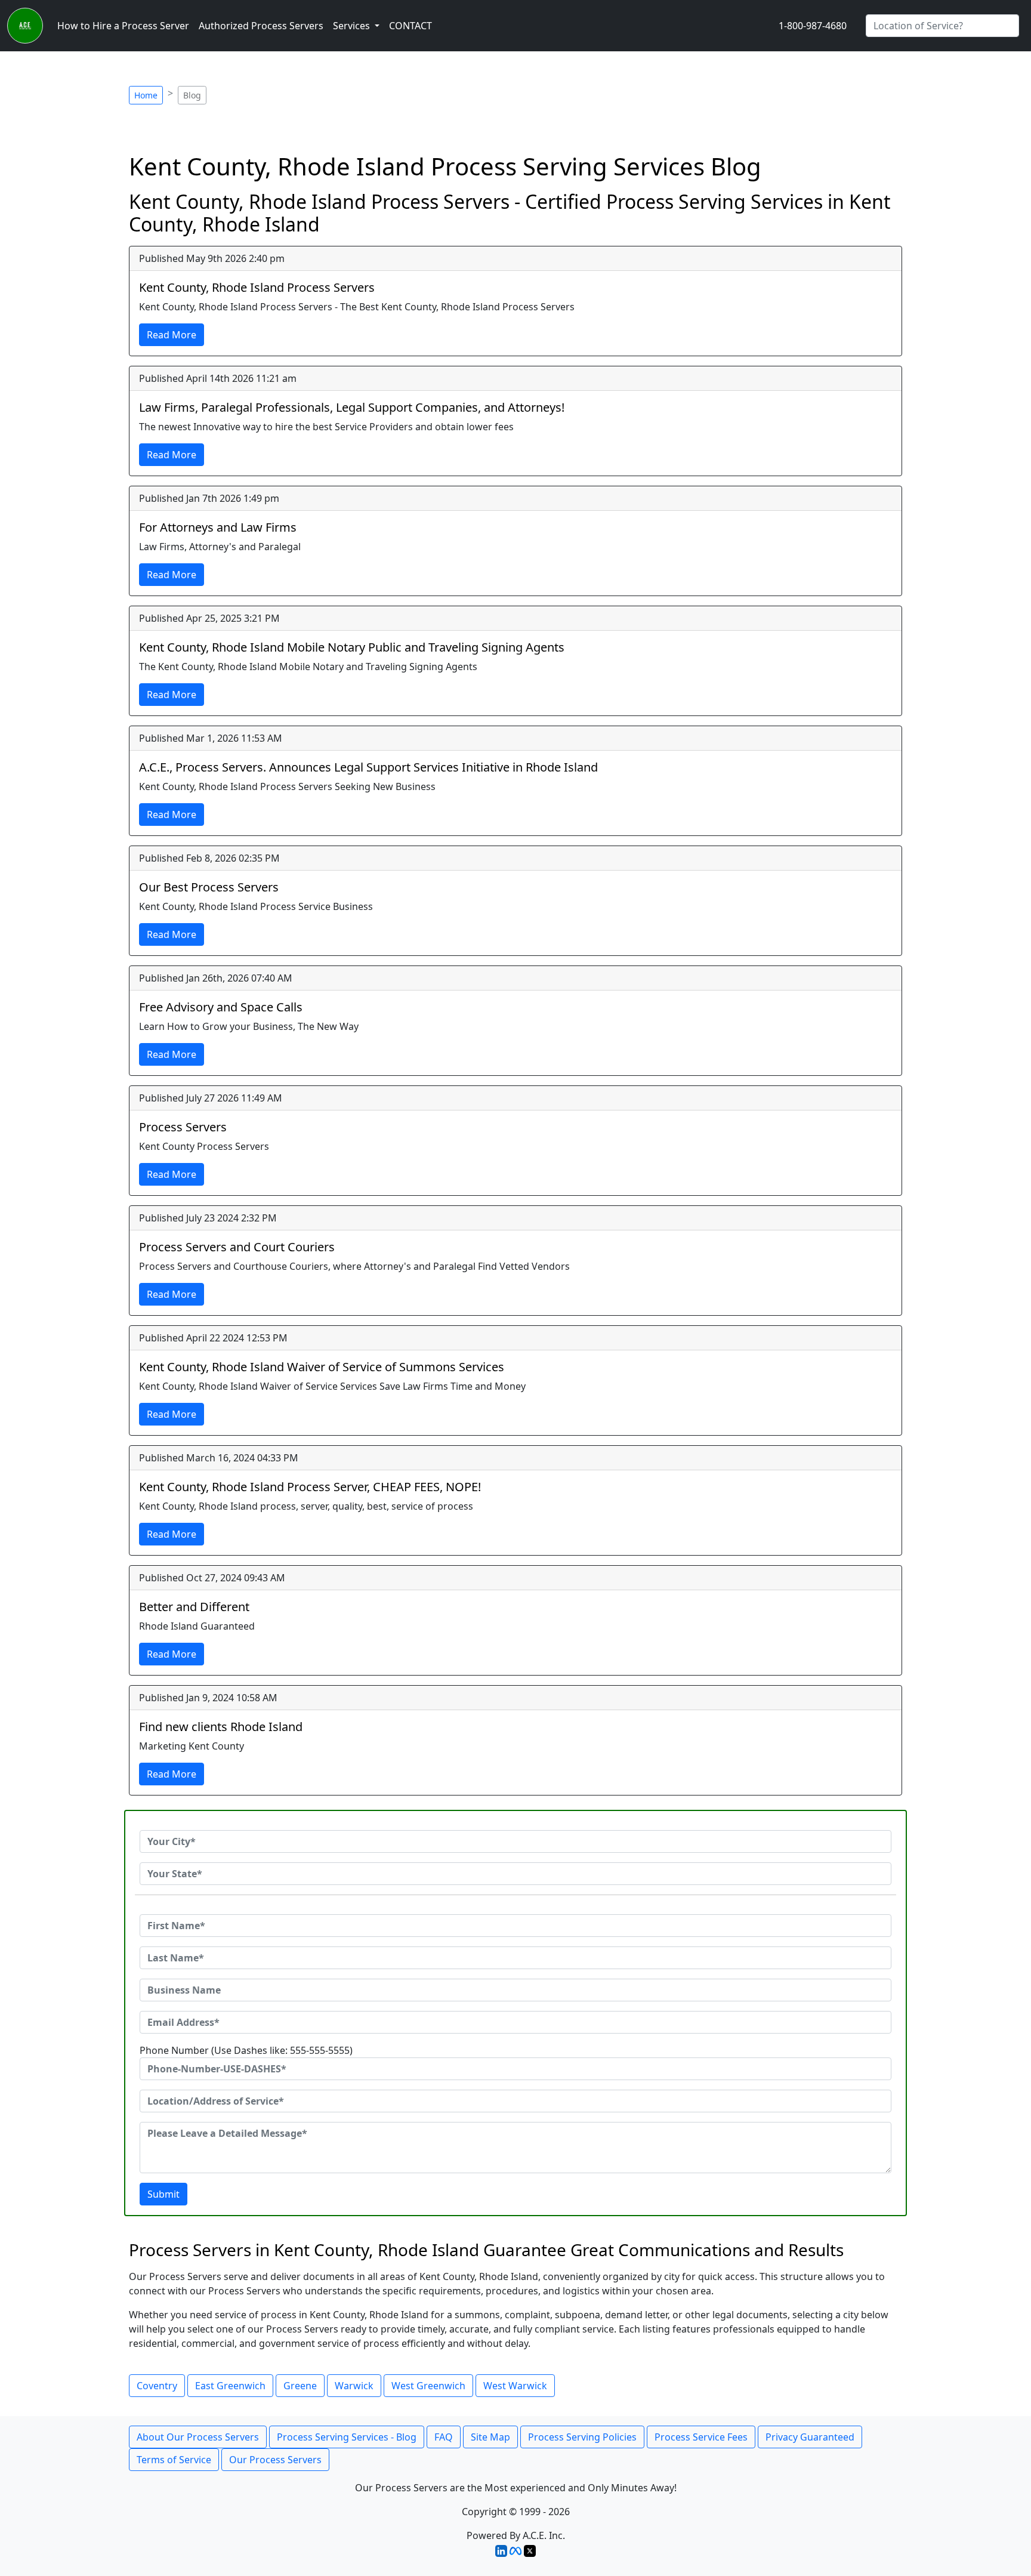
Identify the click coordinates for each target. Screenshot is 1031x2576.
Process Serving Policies (582, 2437)
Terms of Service (174, 2460)
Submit (163, 2194)
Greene (300, 2386)
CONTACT (410, 26)
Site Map (490, 2437)
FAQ (444, 2437)
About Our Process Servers (198, 2437)
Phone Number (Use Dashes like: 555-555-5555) (246, 2050)
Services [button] (353, 26)
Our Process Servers (275, 2460)
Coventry (157, 2386)
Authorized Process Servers (261, 26)
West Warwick (515, 2386)
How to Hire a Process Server (123, 26)
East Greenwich (230, 2386)
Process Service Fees (701, 2437)
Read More (172, 335)
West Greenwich (428, 2386)
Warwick (354, 2386)
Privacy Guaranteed (810, 2437)
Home (146, 95)
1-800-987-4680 (813, 26)
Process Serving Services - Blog (347, 2437)
